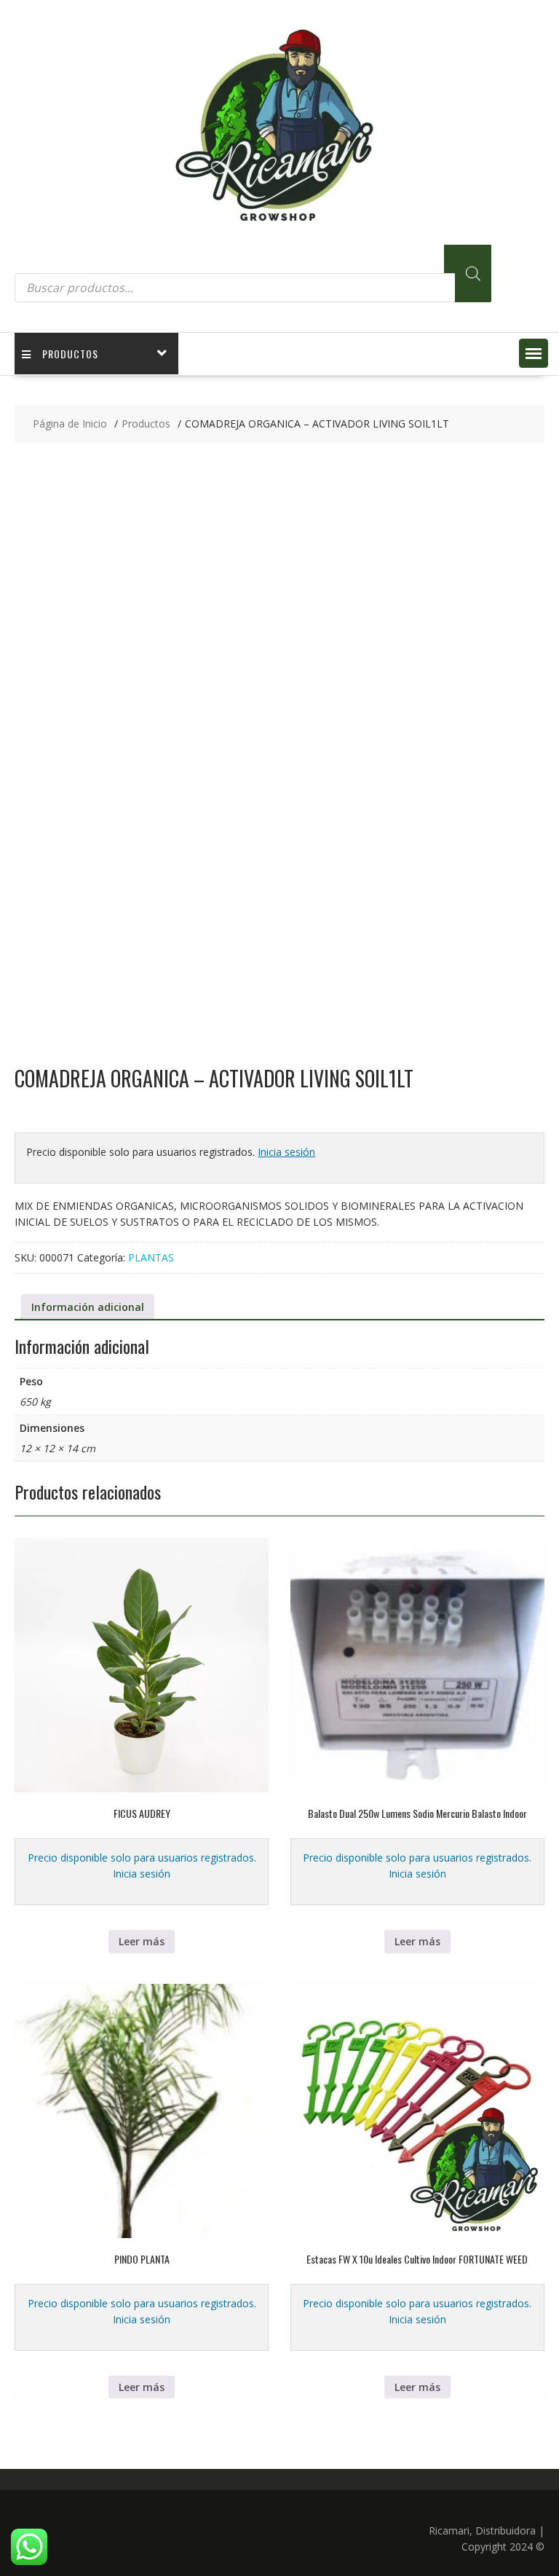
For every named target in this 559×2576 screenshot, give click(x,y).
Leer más (142, 1941)
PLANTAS (151, 1257)
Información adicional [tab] (88, 1307)
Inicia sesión (286, 1152)
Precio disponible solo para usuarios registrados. (142, 1858)
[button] (534, 353)
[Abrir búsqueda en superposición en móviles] (253, 273)
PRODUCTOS (70, 354)
